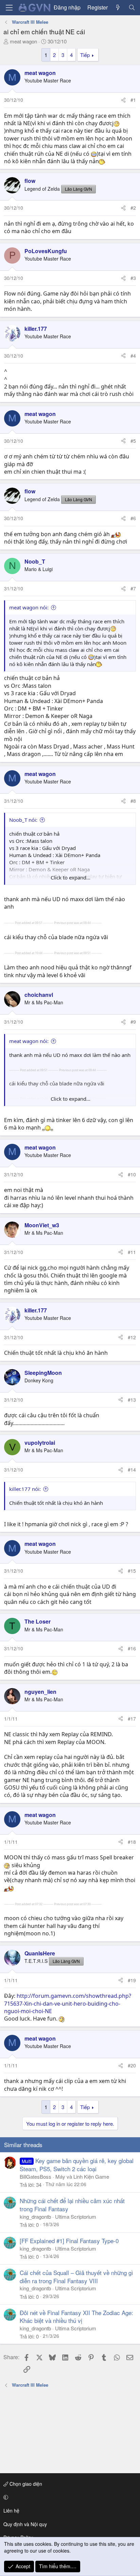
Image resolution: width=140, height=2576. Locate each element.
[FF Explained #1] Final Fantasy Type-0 (69, 2241)
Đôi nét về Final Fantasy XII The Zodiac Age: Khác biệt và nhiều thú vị (76, 2317)
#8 (133, 801)
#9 (133, 1022)
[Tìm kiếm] (132, 7)
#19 (132, 1980)
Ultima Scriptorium (76, 2217)
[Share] (123, 100)
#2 (133, 208)
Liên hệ (11, 2511)
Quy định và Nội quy (25, 2524)
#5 (133, 441)
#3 (133, 278)
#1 (133, 100)
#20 (132, 2065)
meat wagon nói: (29, 607)
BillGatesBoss (36, 2176)
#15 (132, 1571)
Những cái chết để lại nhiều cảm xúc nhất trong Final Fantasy (72, 2205)
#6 (133, 518)
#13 (132, 1400)
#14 (132, 1470)
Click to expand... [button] (71, 877)
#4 (133, 356)
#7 (133, 588)
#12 (132, 1337)
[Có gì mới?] (118, 7)
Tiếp (85, 55)
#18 (132, 1842)
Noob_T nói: (23, 820)
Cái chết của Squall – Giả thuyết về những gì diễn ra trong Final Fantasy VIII (76, 2277)
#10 (132, 1174)
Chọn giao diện (25, 2484)
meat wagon (23, 41)
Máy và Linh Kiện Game (82, 2176)
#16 (132, 1648)
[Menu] (9, 8)
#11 (132, 1252)
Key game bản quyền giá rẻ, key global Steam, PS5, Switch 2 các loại (77, 2165)
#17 (132, 1719)
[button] (69, 2497)
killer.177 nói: (25, 1489)
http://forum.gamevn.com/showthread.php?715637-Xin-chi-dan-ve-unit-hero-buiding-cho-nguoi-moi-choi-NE (68, 2003)
